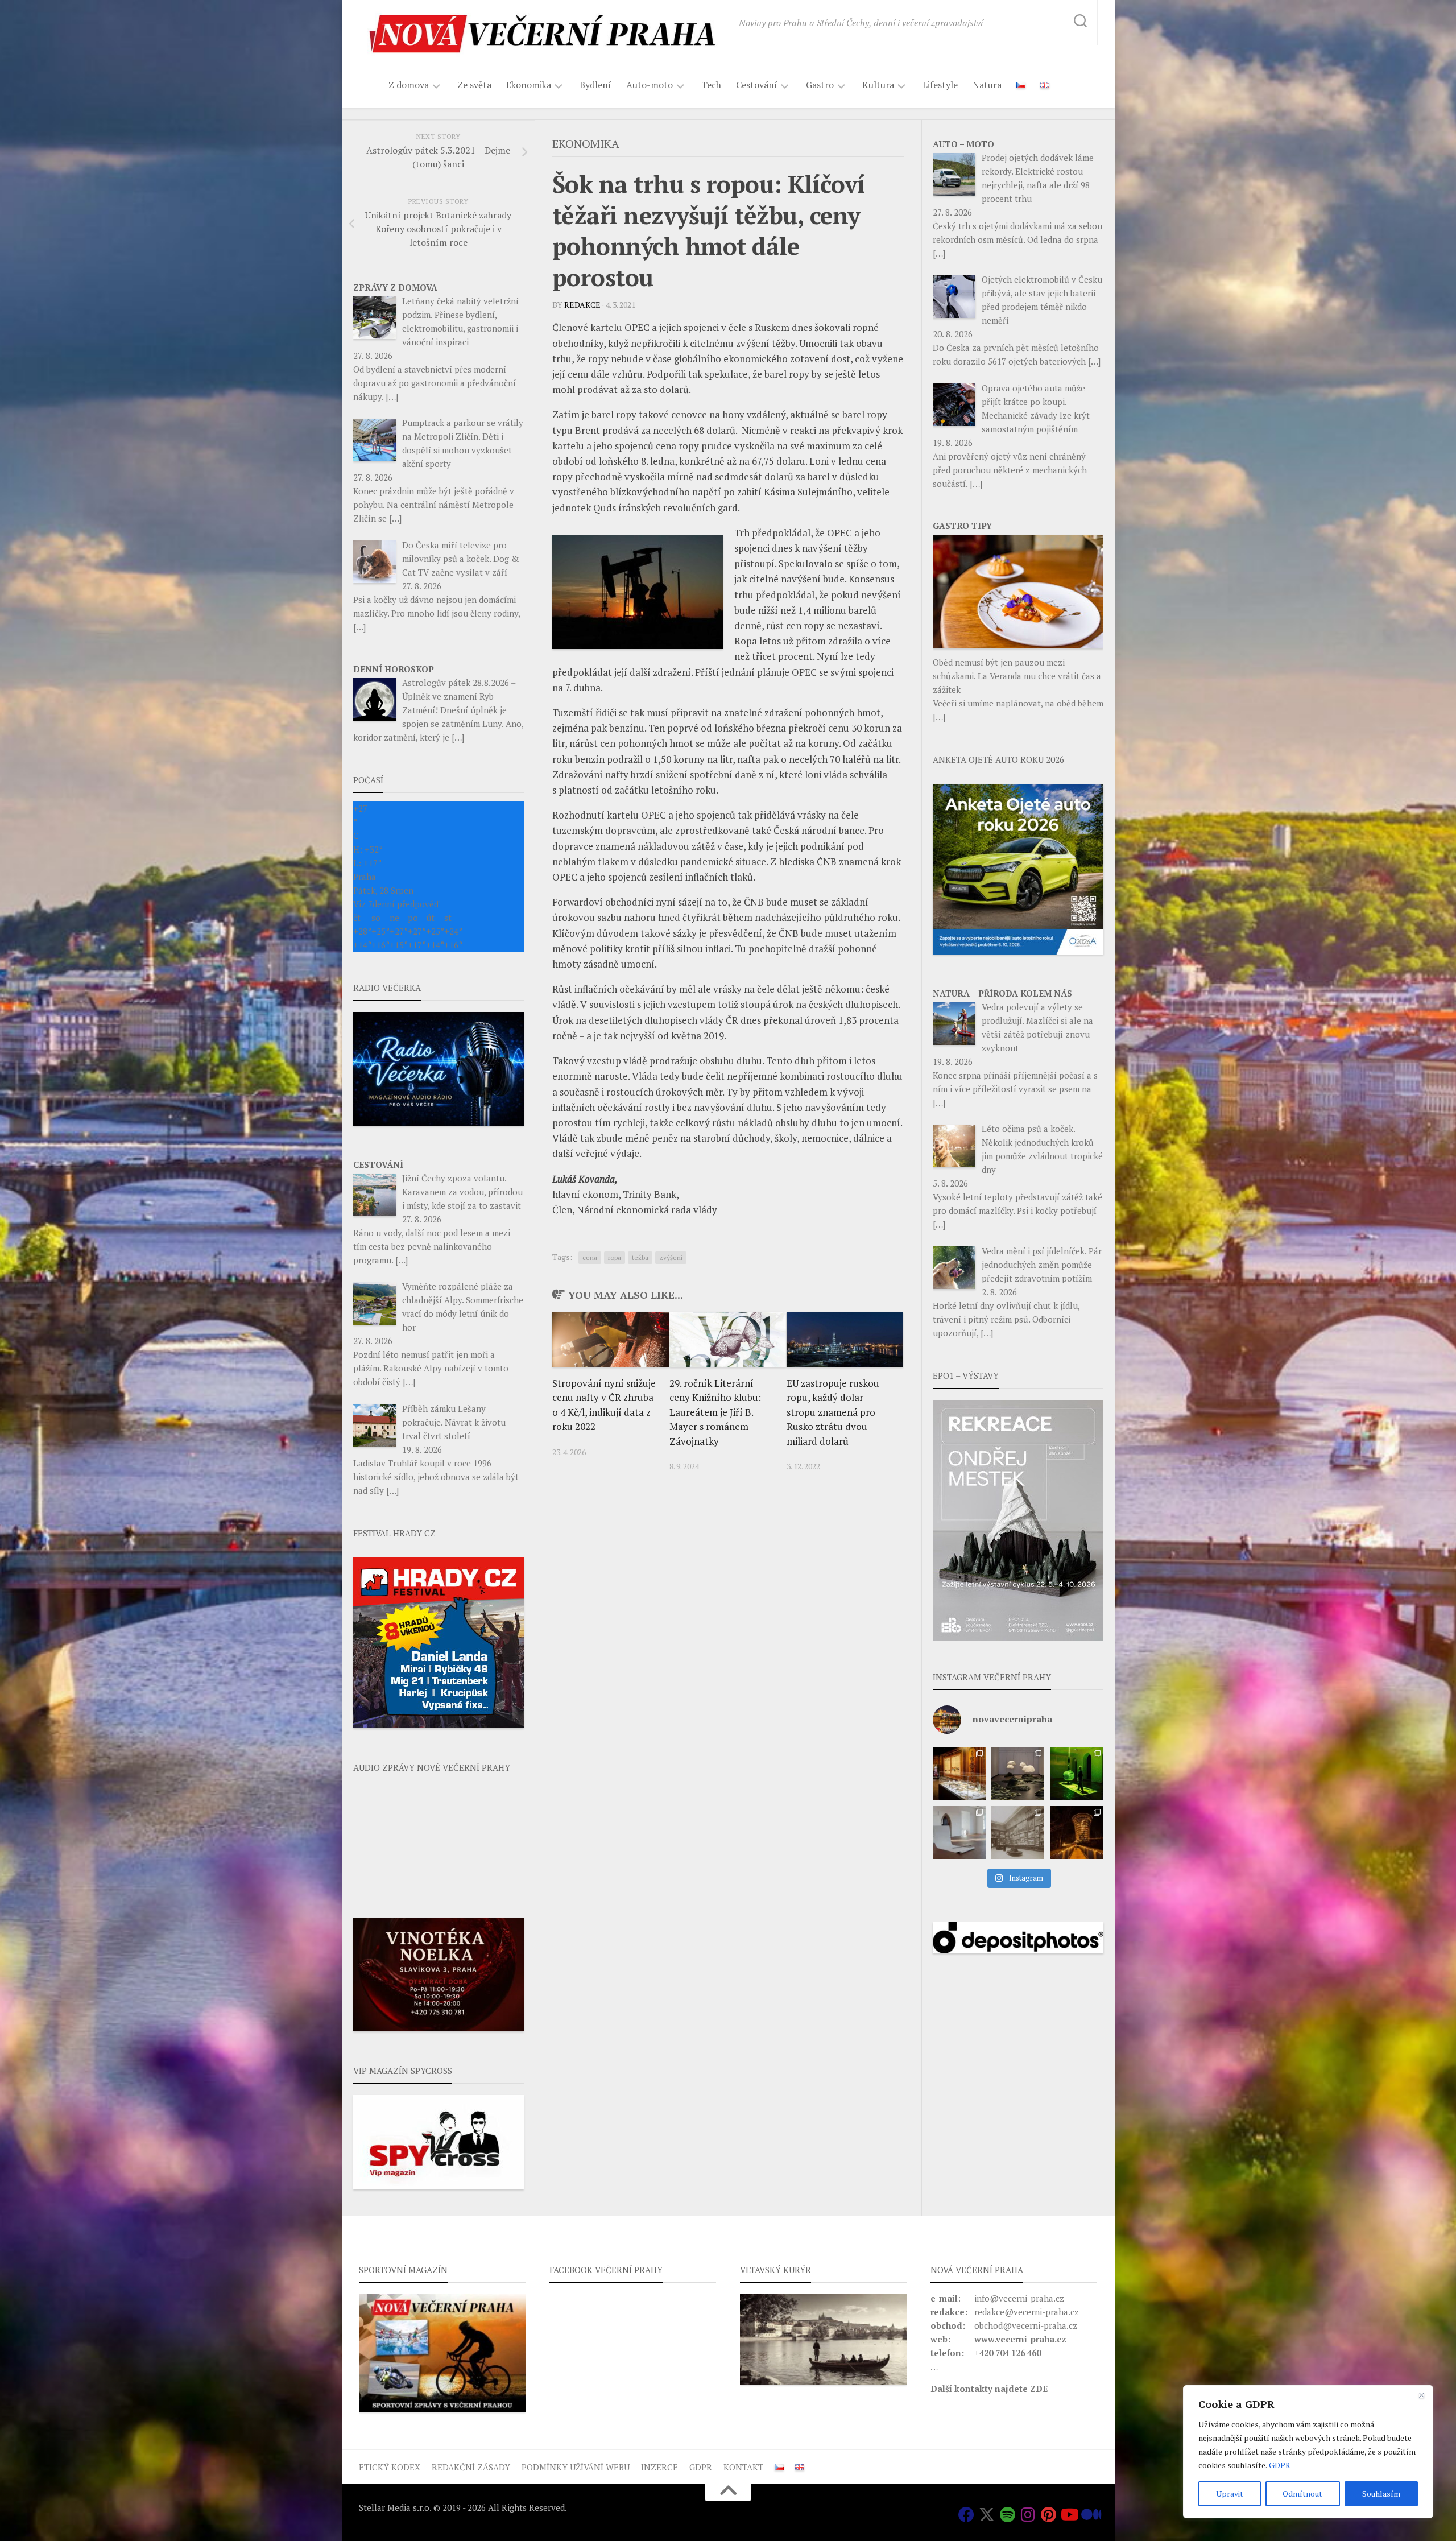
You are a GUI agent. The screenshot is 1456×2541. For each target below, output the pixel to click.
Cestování (757, 85)
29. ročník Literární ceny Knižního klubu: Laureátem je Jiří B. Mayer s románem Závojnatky (715, 1412)
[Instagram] (1028, 2515)
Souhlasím (1381, 2494)
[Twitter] (987, 2515)
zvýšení (671, 1257)
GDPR (1280, 2465)
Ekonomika (529, 85)
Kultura (878, 85)
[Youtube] (1069, 2515)
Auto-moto (650, 85)
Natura (987, 85)
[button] (1018, 1521)
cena (590, 1257)
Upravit (1230, 2494)
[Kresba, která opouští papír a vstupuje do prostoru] (959, 1833)
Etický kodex (390, 2467)
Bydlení (595, 85)
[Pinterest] (1048, 2515)
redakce (582, 305)
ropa (615, 1257)
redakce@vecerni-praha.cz (1027, 2312)
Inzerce (659, 2467)
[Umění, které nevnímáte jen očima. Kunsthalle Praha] (1018, 1774)
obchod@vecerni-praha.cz (1026, 2325)
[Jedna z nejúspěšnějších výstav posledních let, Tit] (959, 1774)
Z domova (409, 85)
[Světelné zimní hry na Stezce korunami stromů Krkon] (1076, 1833)
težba (640, 1257)
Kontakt (743, 2467)
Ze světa (474, 85)
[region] (1308, 2452)
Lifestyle (940, 85)
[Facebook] (966, 2515)
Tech (711, 85)
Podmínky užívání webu (576, 2467)
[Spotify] (1007, 2515)
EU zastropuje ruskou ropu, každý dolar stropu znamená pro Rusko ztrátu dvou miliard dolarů (833, 1412)
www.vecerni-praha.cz (1020, 2339)
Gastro (820, 85)
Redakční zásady (471, 2467)
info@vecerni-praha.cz (1019, 2298)
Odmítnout (1302, 2494)
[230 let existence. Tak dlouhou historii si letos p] (1018, 1833)
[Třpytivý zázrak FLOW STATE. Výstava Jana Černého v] (1076, 1774)
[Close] (1421, 2395)
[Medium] (1089, 2515)
